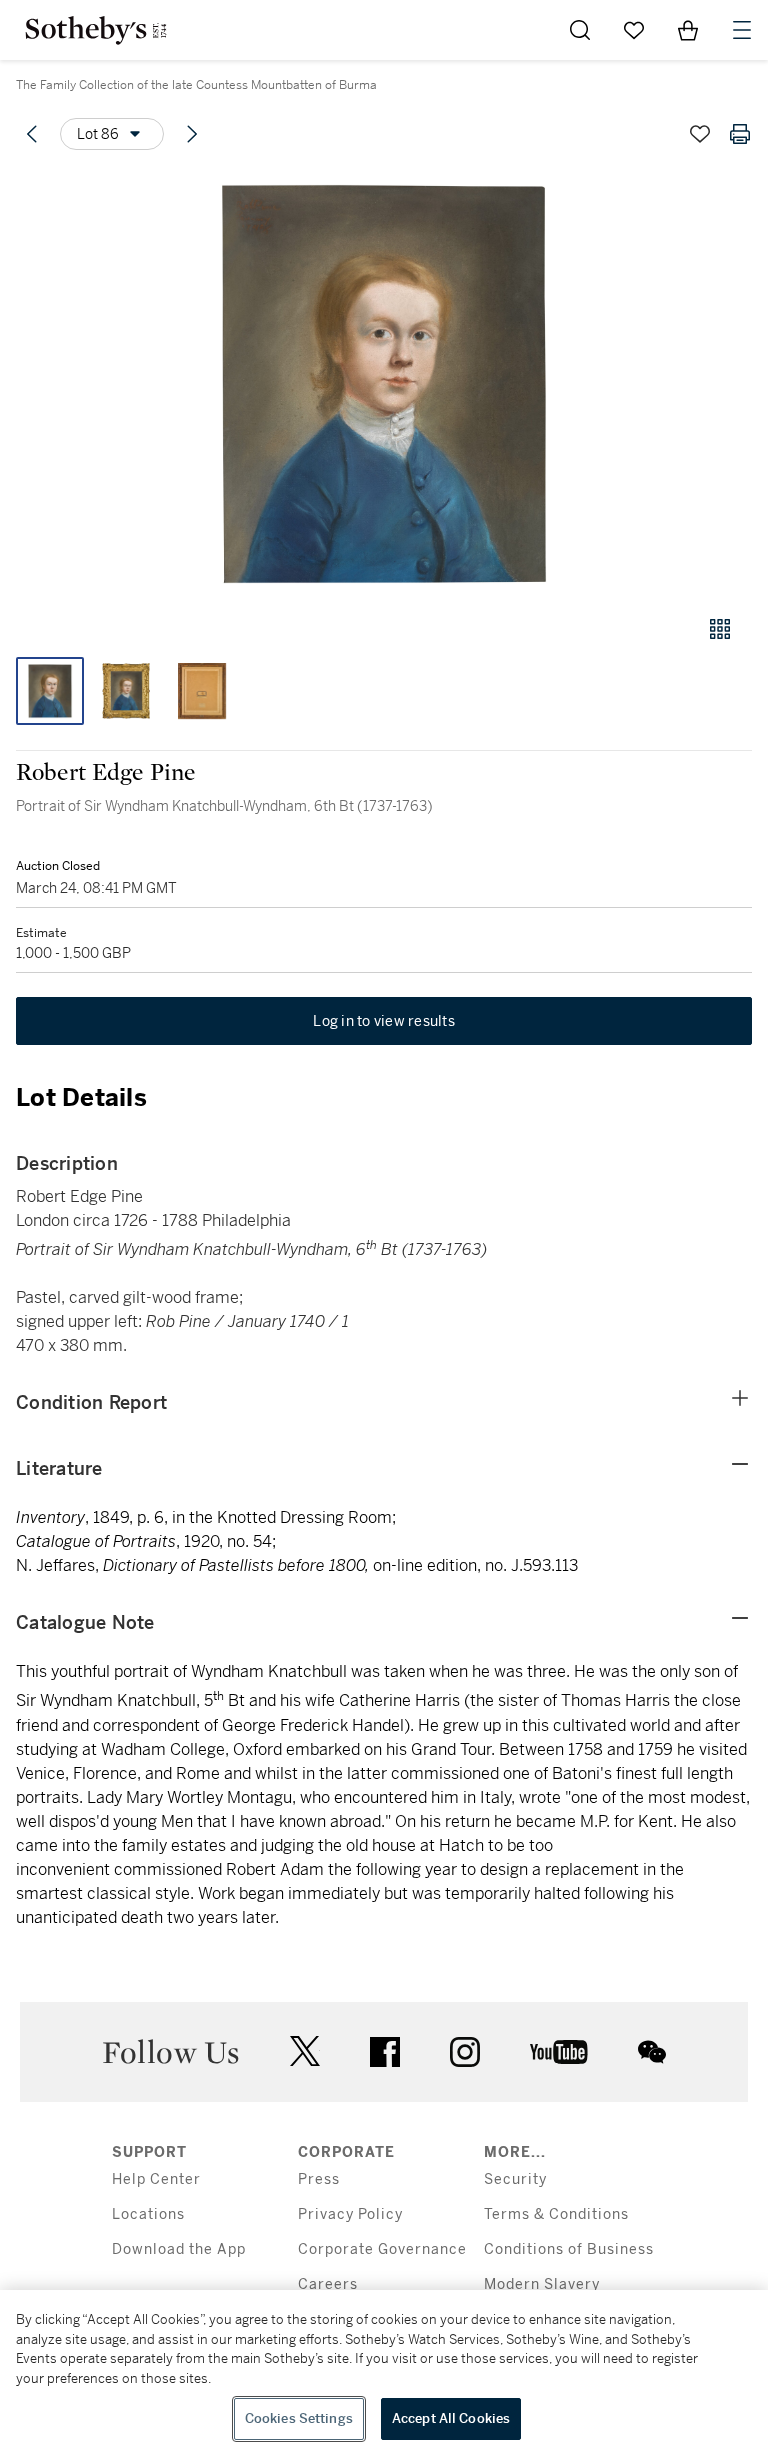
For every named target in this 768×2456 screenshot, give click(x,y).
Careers (328, 2284)
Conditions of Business (569, 2249)
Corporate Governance (382, 2249)
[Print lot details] (740, 134)
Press (319, 2179)
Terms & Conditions (556, 2214)
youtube (559, 2052)
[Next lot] (192, 134)
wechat (652, 2052)
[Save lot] (700, 134)
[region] (384, 2373)
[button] (384, 383)
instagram (465, 2052)
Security (515, 2179)
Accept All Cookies (451, 2418)
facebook (385, 2052)
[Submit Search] (580, 30)
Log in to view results (384, 1021)
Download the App (179, 2249)
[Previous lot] (32, 134)
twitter (305, 2051)
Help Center (156, 2179)
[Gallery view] (720, 629)
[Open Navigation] (742, 30)
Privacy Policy (350, 2214)
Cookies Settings (299, 2418)
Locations (148, 2214)
